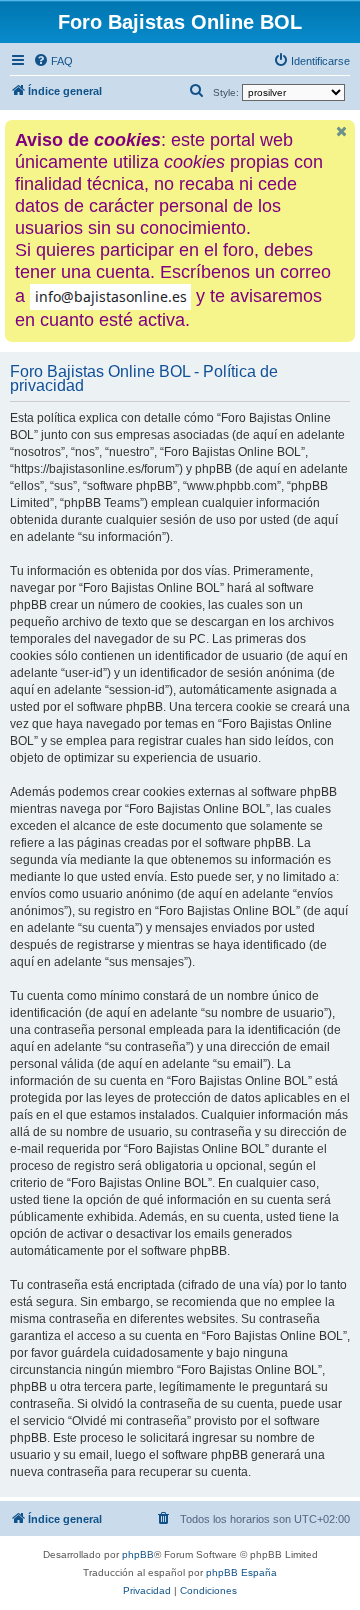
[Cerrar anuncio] (342, 131)
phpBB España (241, 1572)
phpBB (138, 1554)
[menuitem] (53, 61)
